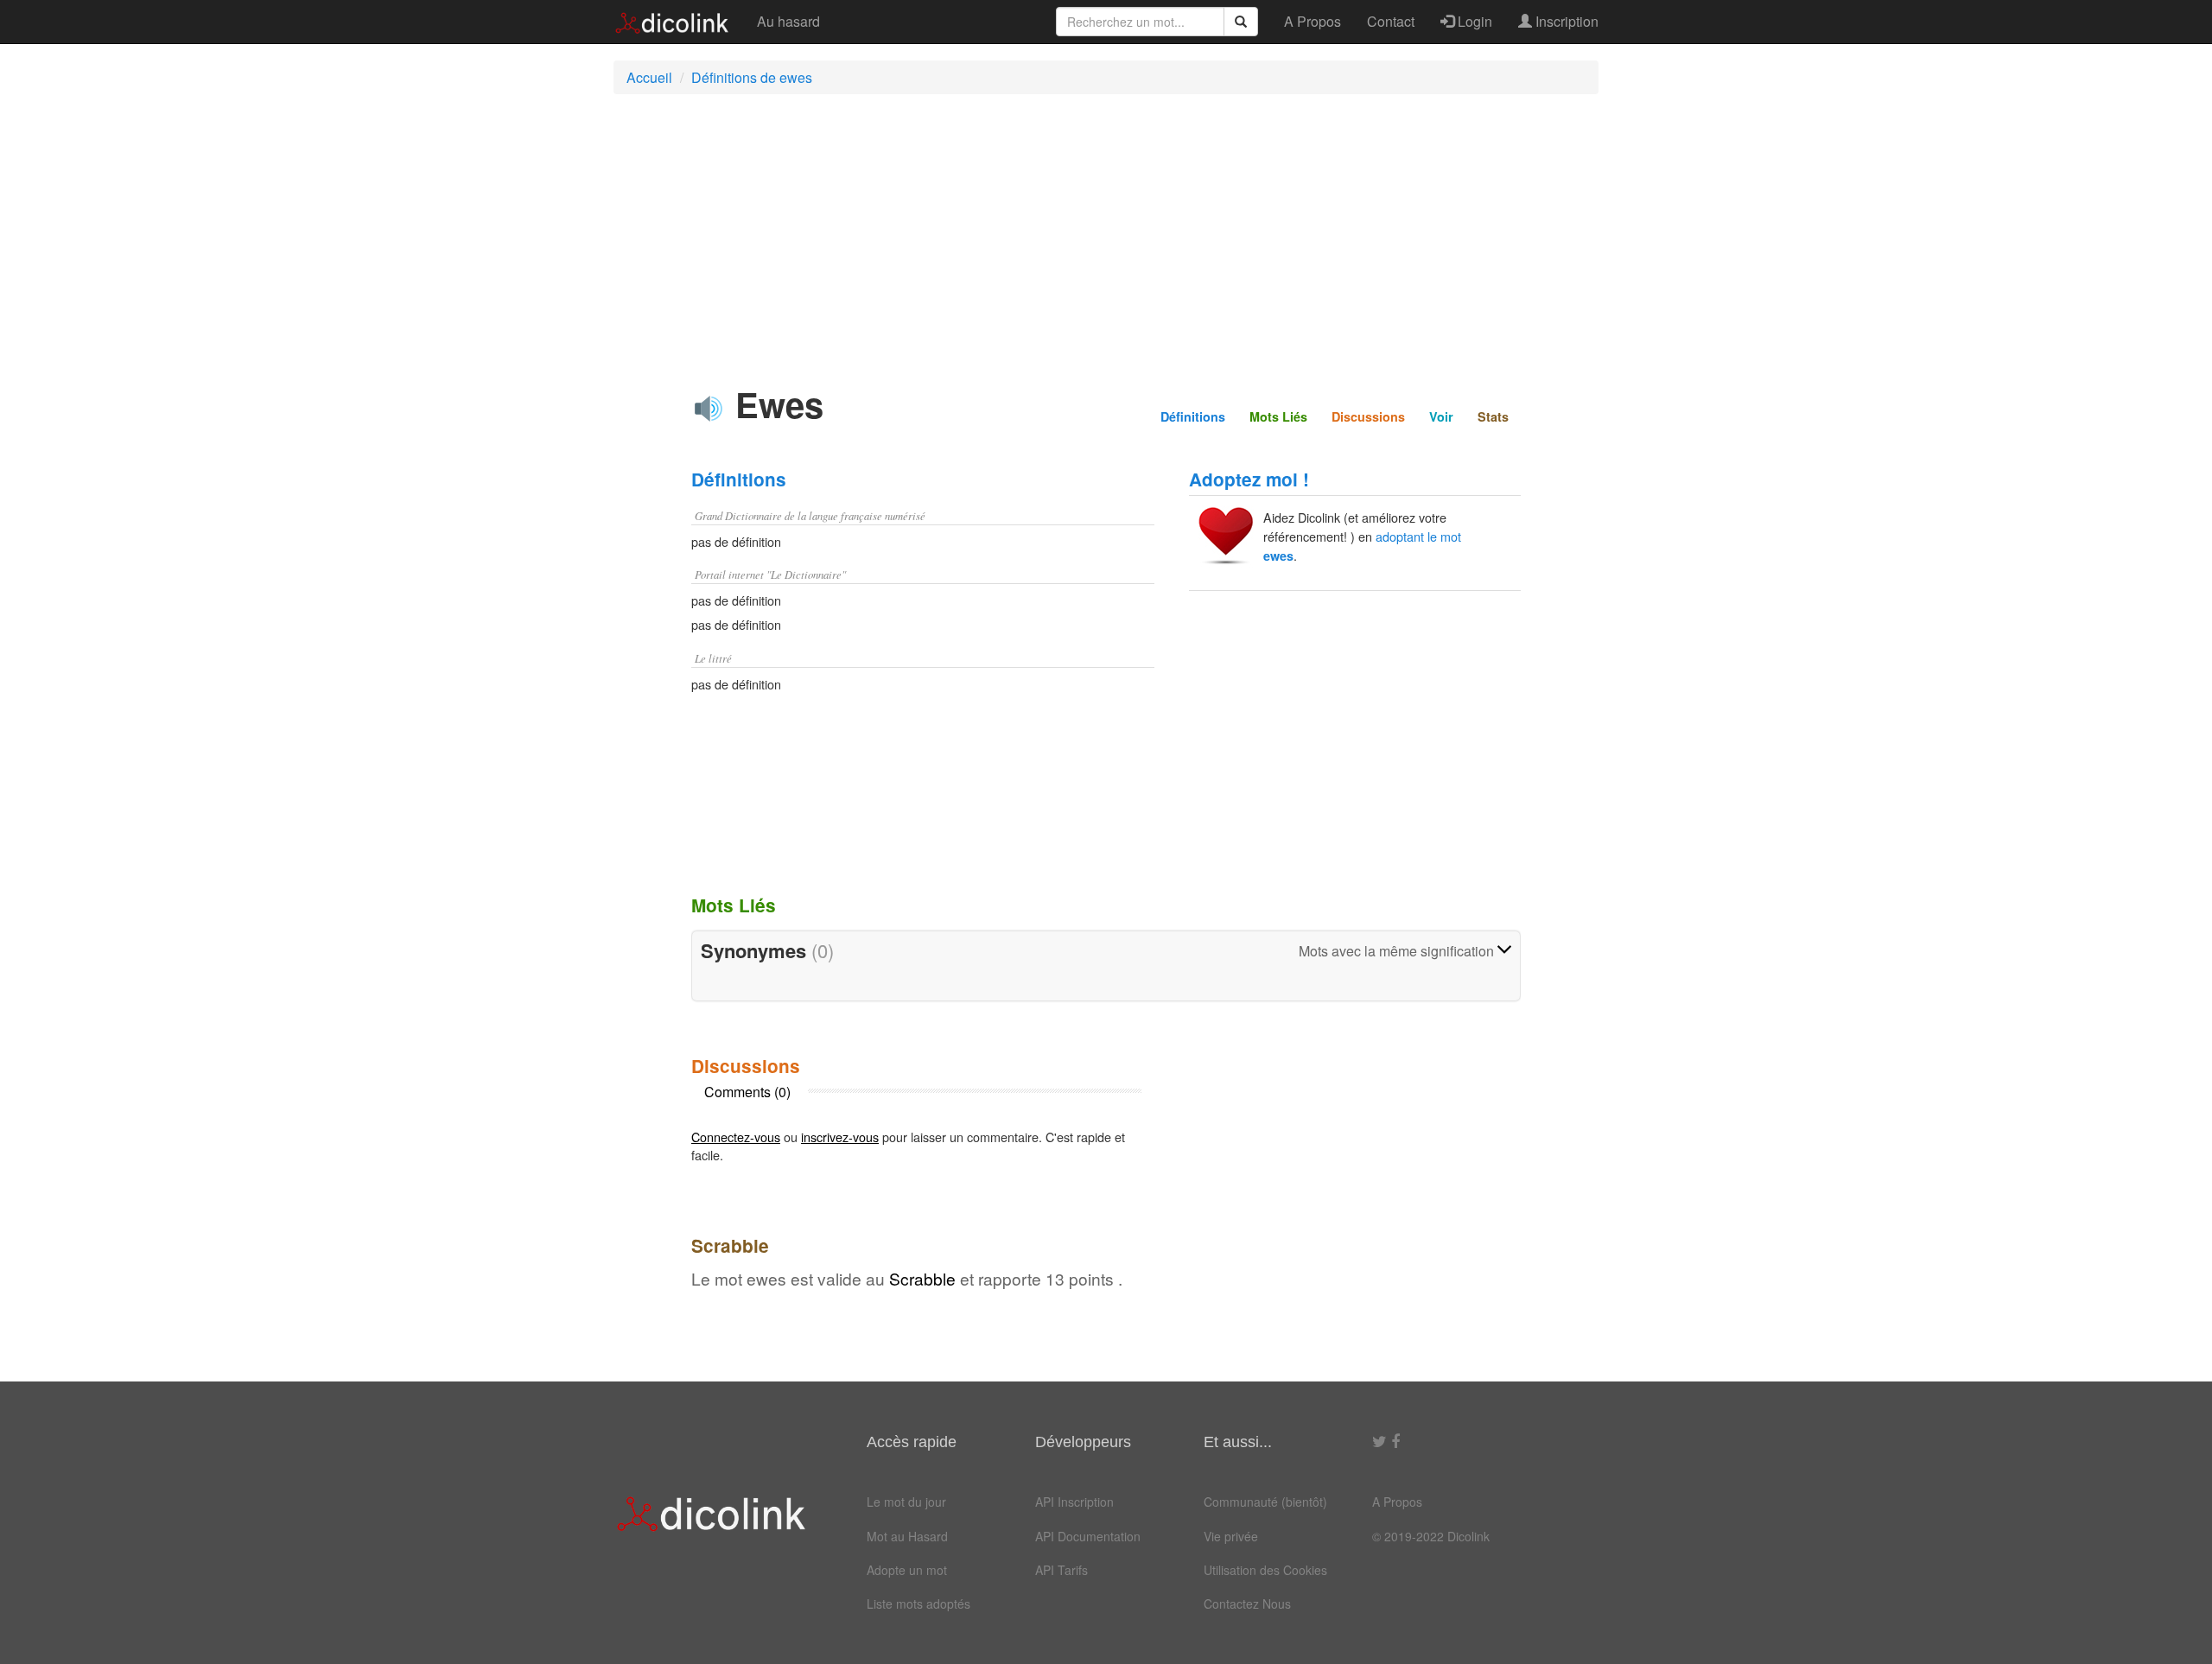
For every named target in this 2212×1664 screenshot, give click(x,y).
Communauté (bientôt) (1265, 1502)
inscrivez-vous (840, 1137)
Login (1473, 21)
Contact (1391, 21)
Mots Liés (1278, 416)
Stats (1493, 416)
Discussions (1368, 416)
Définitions (1193, 416)
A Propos (1313, 21)
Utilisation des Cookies (1265, 1570)
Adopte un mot (907, 1570)
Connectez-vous (736, 1137)
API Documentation (1088, 1536)
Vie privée (1231, 1536)
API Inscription (1074, 1502)
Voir (1441, 416)
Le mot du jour (906, 1502)
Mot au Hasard (907, 1536)
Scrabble (922, 1278)
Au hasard (788, 21)
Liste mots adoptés (918, 1604)
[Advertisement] (1106, 232)
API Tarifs (1062, 1570)
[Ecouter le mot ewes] (709, 409)
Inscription (1565, 21)
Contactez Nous (1247, 1604)
